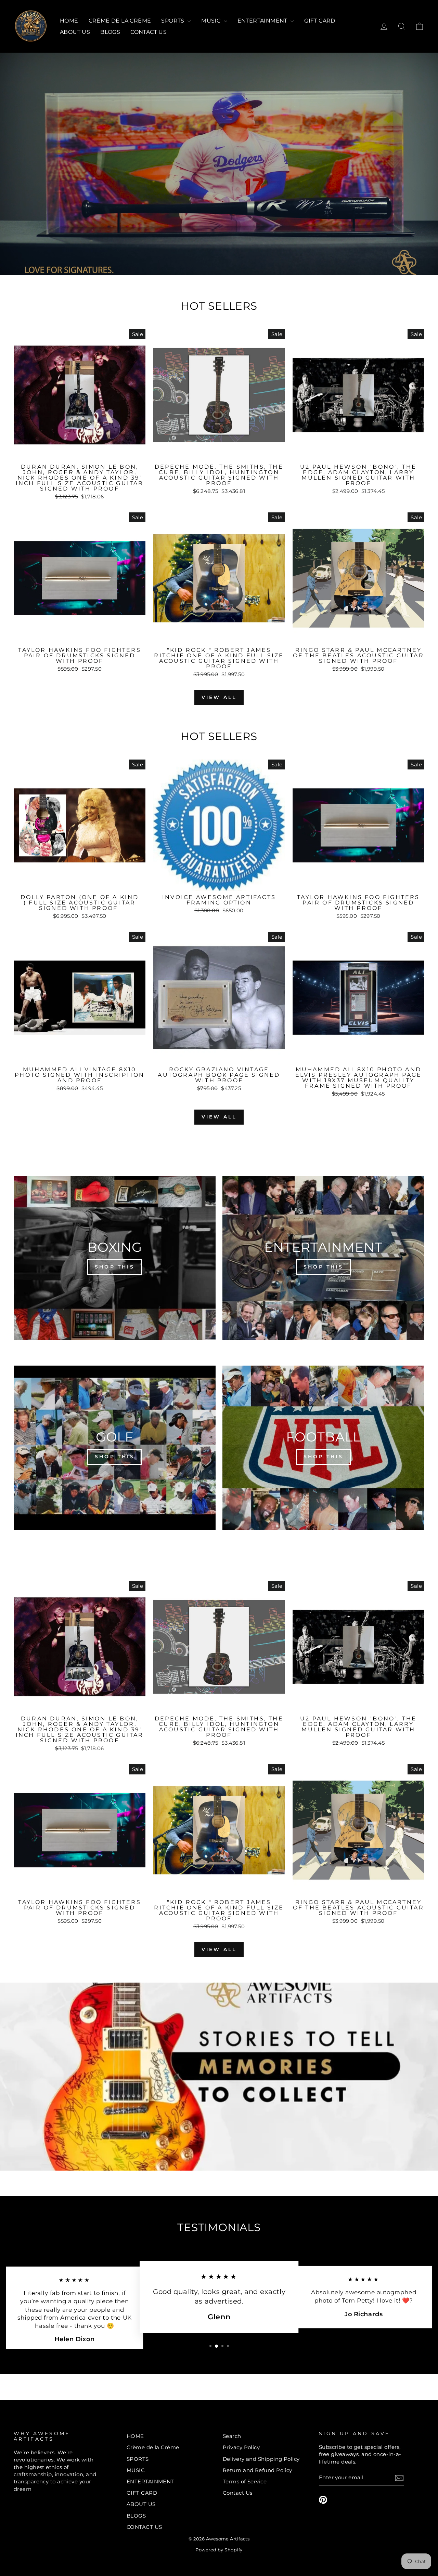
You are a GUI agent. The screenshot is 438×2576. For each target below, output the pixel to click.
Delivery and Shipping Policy (261, 2459)
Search (232, 2436)
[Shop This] (115, 1258)
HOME (69, 21)
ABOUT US (75, 32)
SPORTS (173, 21)
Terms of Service (245, 2481)
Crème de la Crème (120, 21)
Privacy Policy (241, 2447)
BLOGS (110, 32)
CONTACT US (149, 32)
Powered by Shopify (219, 2550)
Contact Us (238, 2493)
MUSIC (211, 21)
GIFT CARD (320, 21)
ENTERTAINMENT (263, 21)
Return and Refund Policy (257, 2470)
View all (219, 697)
